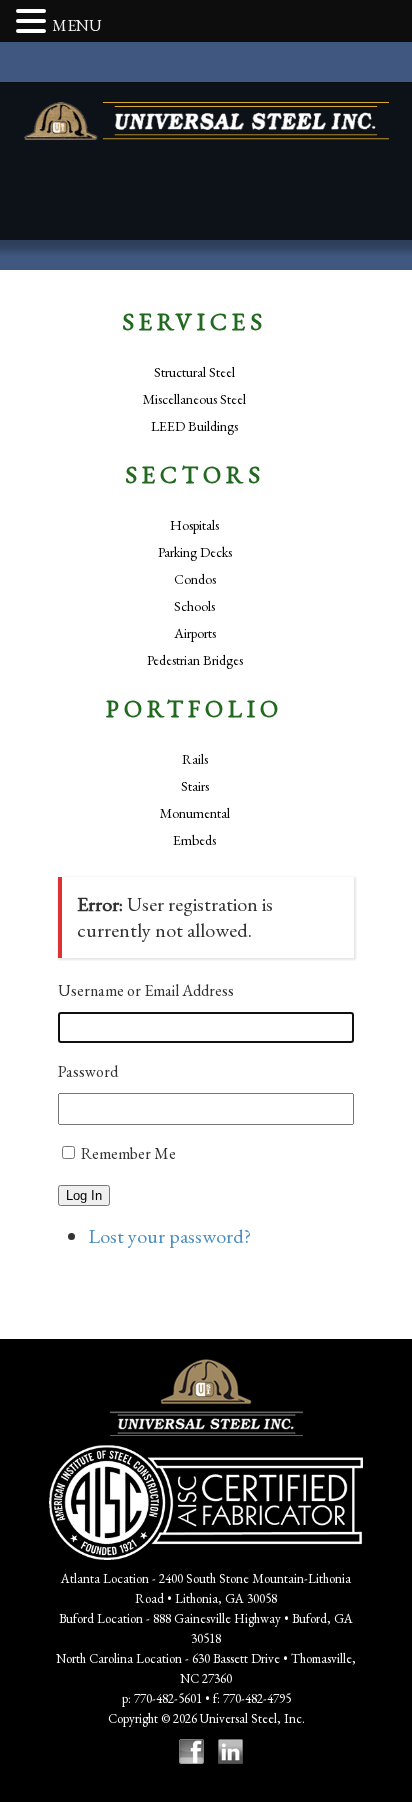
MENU (77, 25)
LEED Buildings (194, 426)
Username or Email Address (146, 990)
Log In (84, 1195)
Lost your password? (169, 1236)
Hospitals (194, 525)
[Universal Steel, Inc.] (206, 121)
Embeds (194, 840)
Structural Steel (194, 372)
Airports (195, 633)
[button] (34, 23)
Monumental (195, 813)
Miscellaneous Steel (194, 399)
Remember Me (128, 1153)
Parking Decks (195, 552)
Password (88, 1071)
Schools (194, 606)
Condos (195, 579)
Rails (195, 759)
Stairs (195, 786)
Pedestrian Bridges (195, 660)
